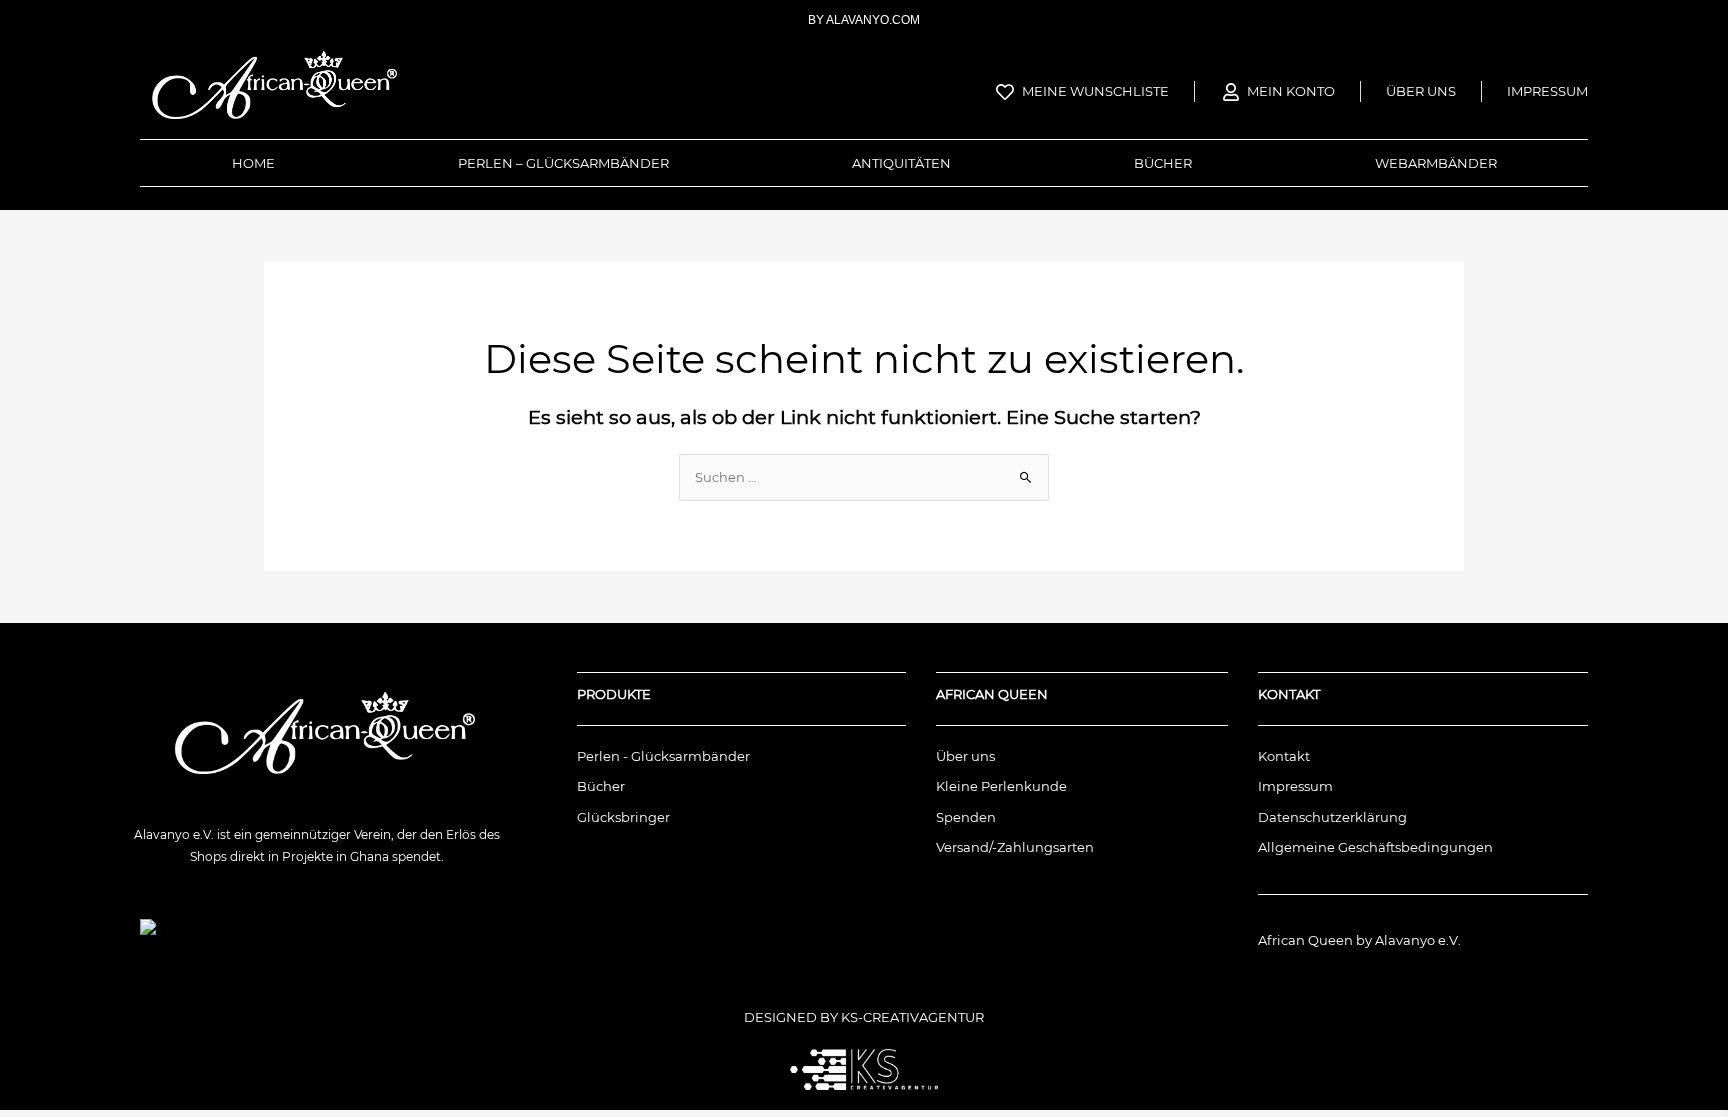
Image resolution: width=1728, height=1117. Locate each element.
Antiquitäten (901, 163)
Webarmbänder (1436, 163)
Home (253, 163)
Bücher (1163, 163)
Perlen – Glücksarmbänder (563, 163)
